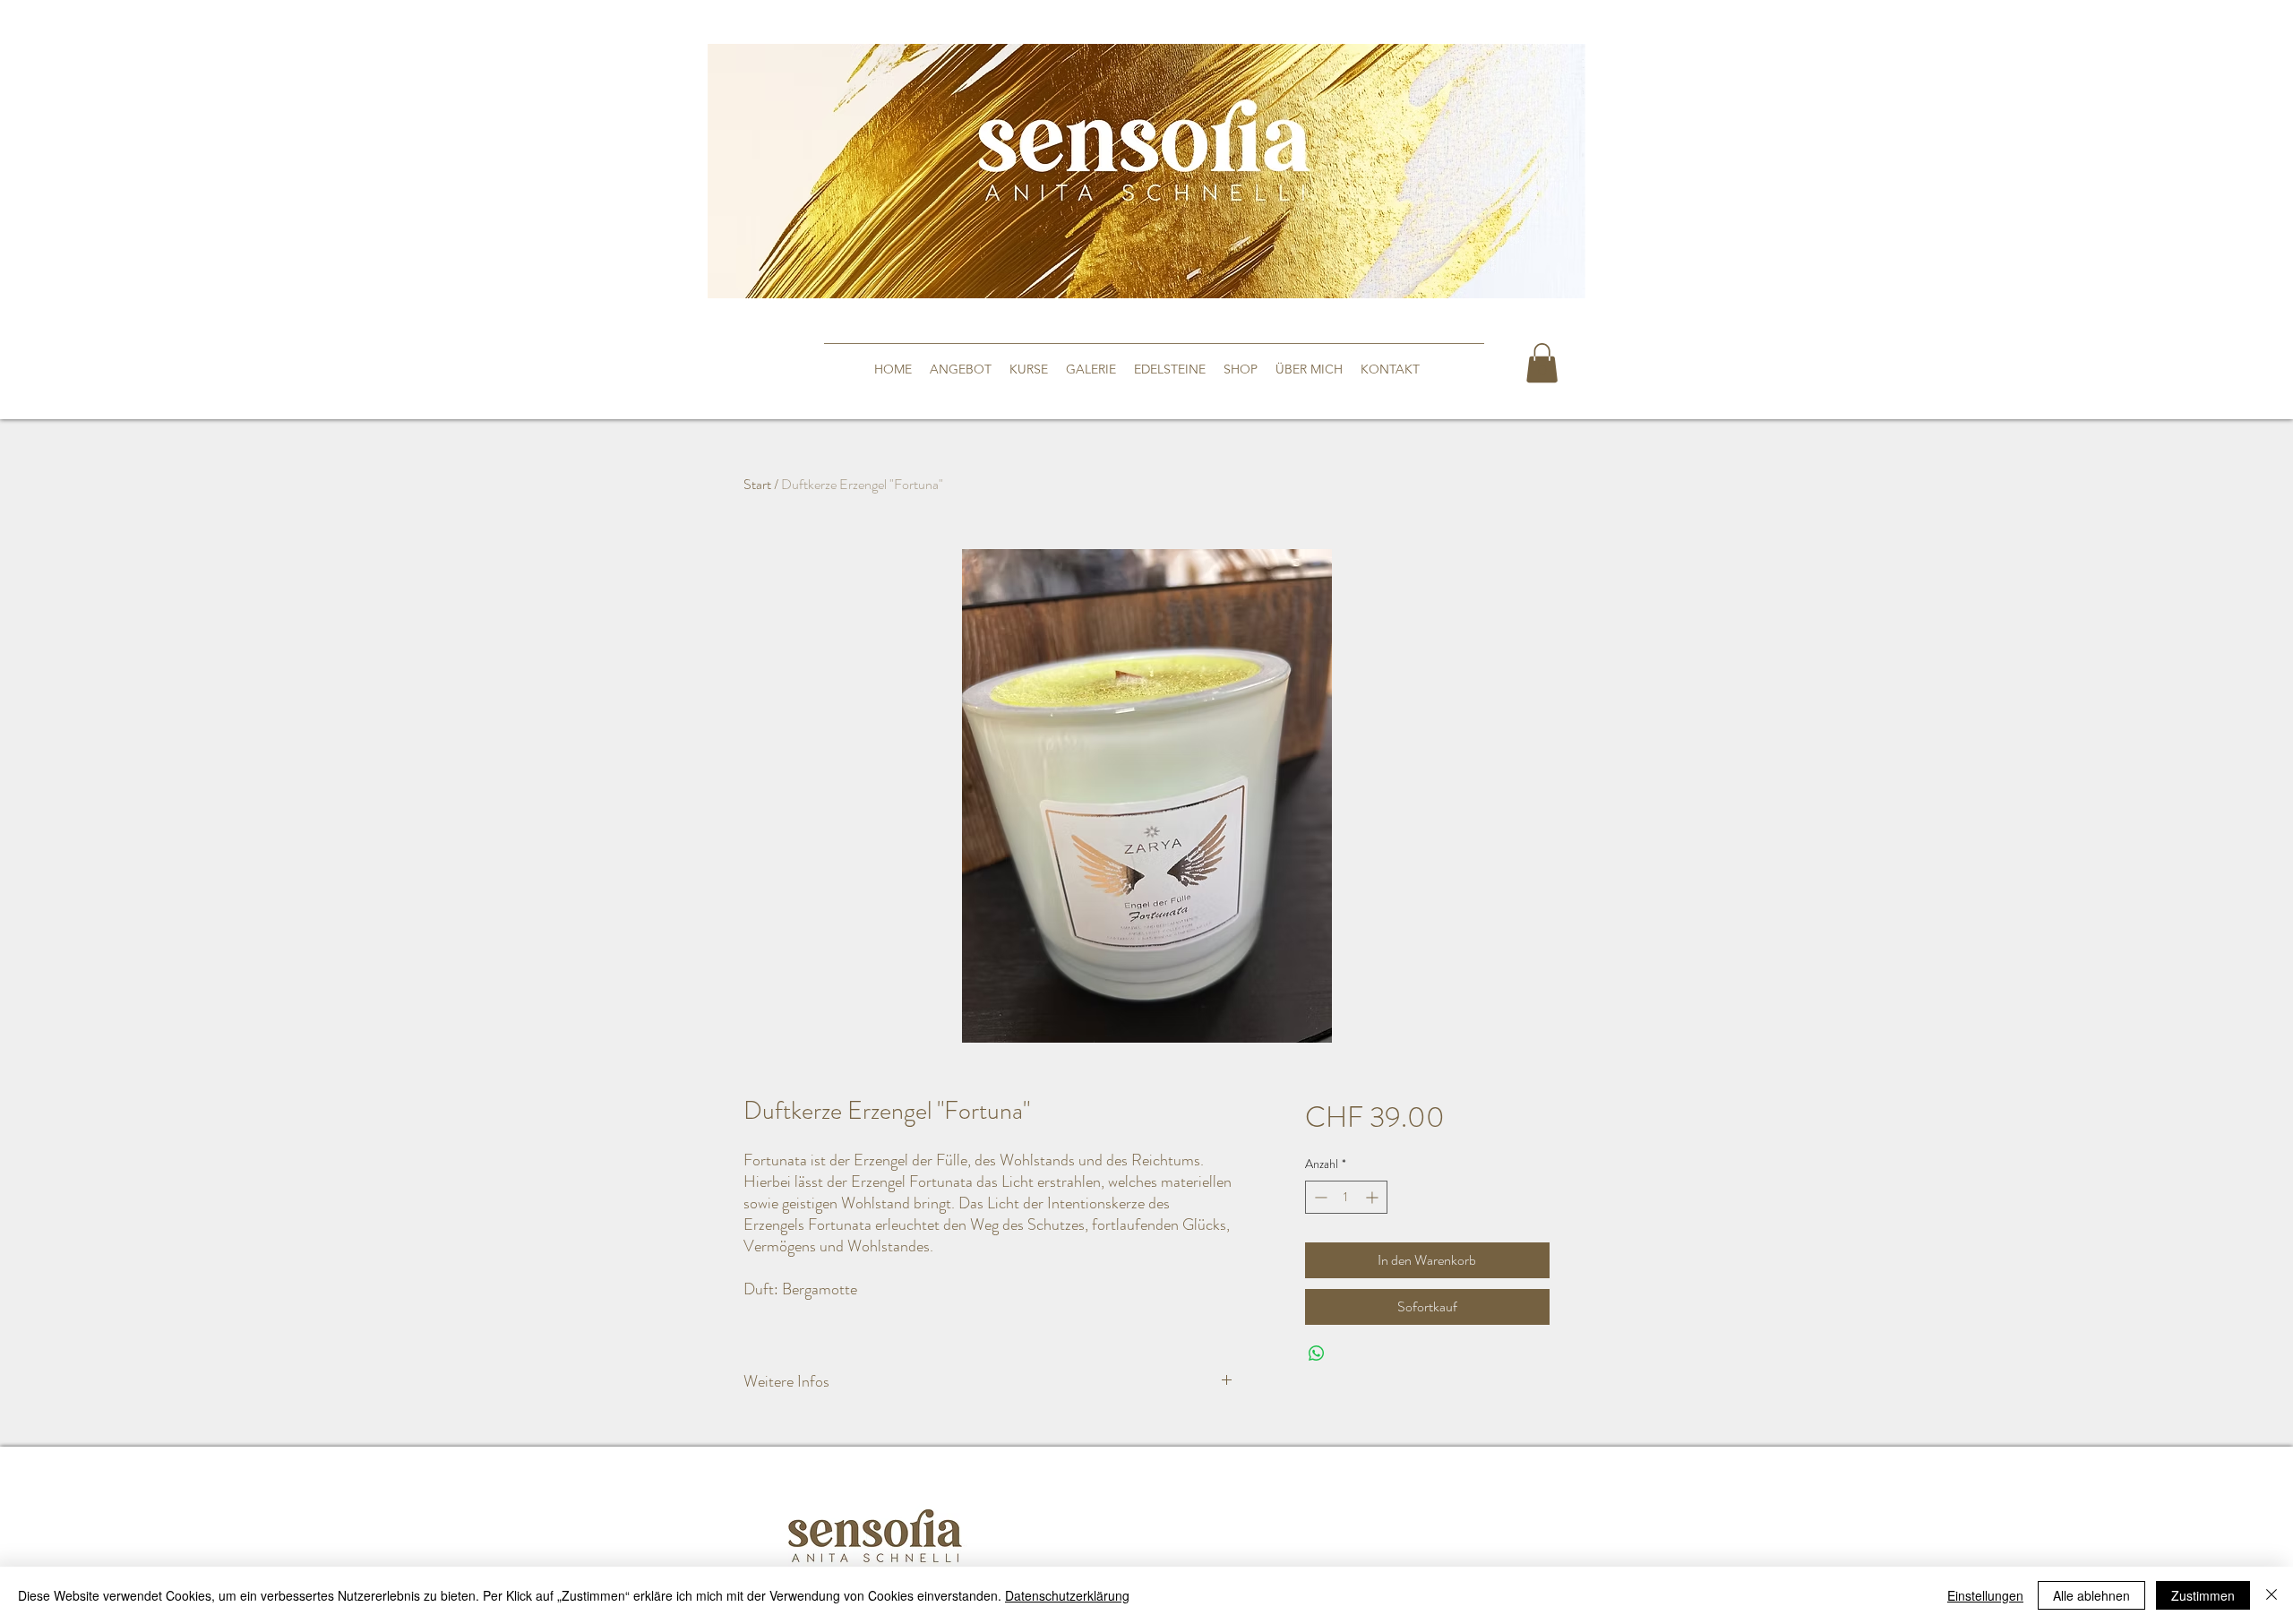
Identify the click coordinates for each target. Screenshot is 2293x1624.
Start (757, 484)
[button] (1542, 363)
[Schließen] (2272, 1595)
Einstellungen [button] (1985, 1595)
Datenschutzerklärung (1067, 1595)
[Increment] (1374, 1197)
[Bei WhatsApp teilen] (1317, 1353)
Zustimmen (2203, 1595)
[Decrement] (1319, 1197)
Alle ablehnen (2091, 1595)
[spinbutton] (1346, 1197)
